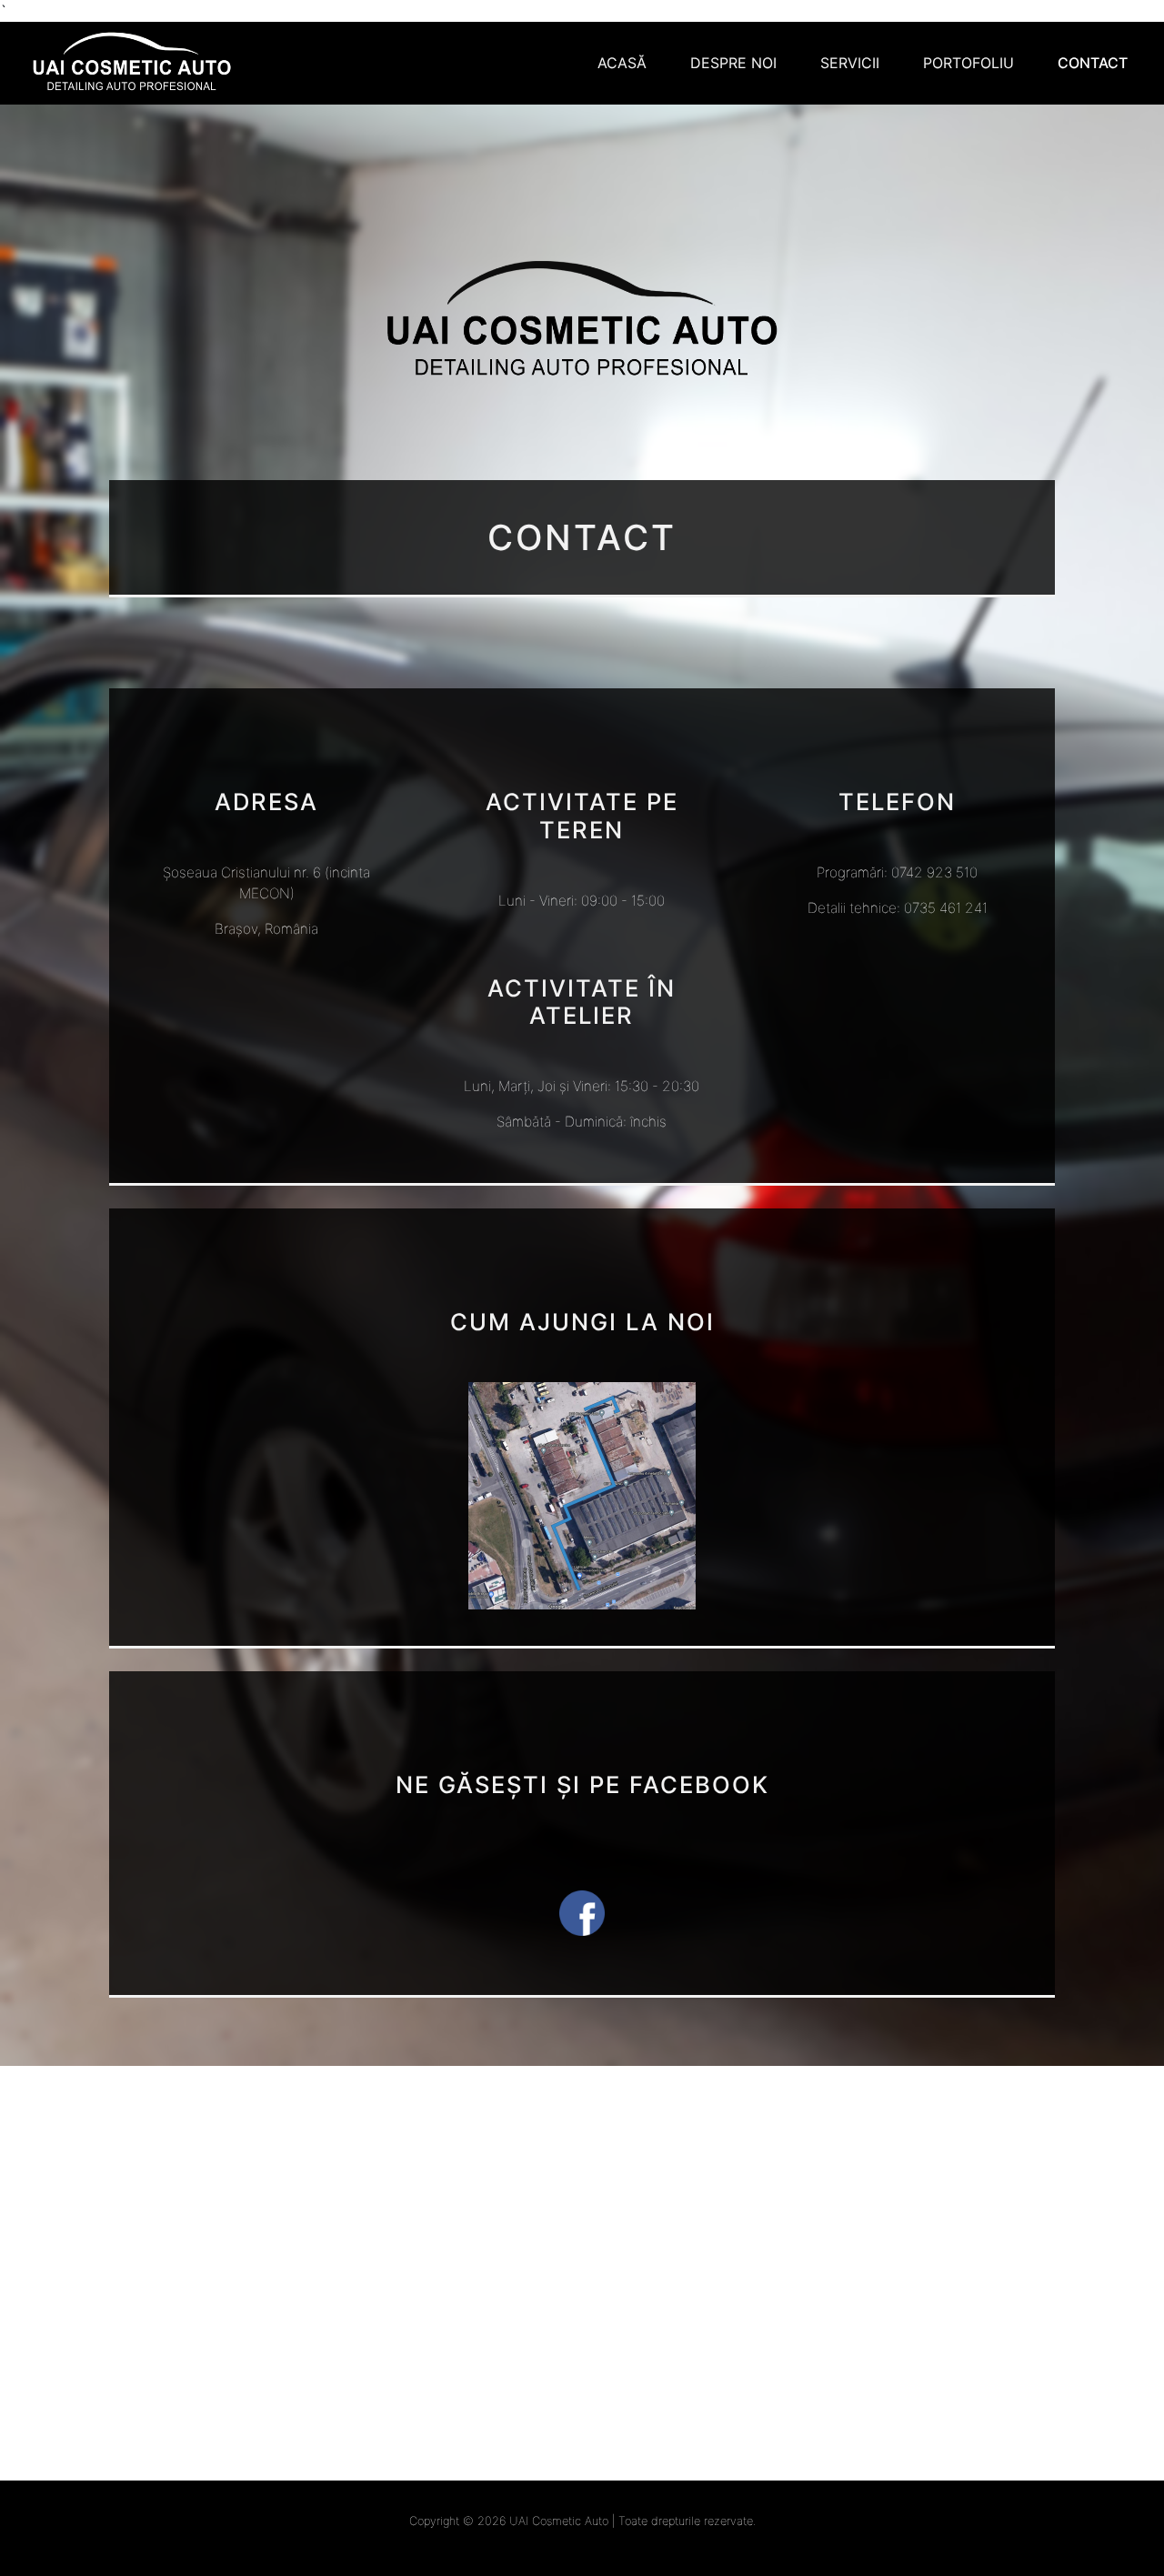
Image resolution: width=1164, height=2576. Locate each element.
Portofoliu (968, 63)
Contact (1093, 63)
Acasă (622, 63)
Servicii (850, 63)
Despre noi (733, 63)
